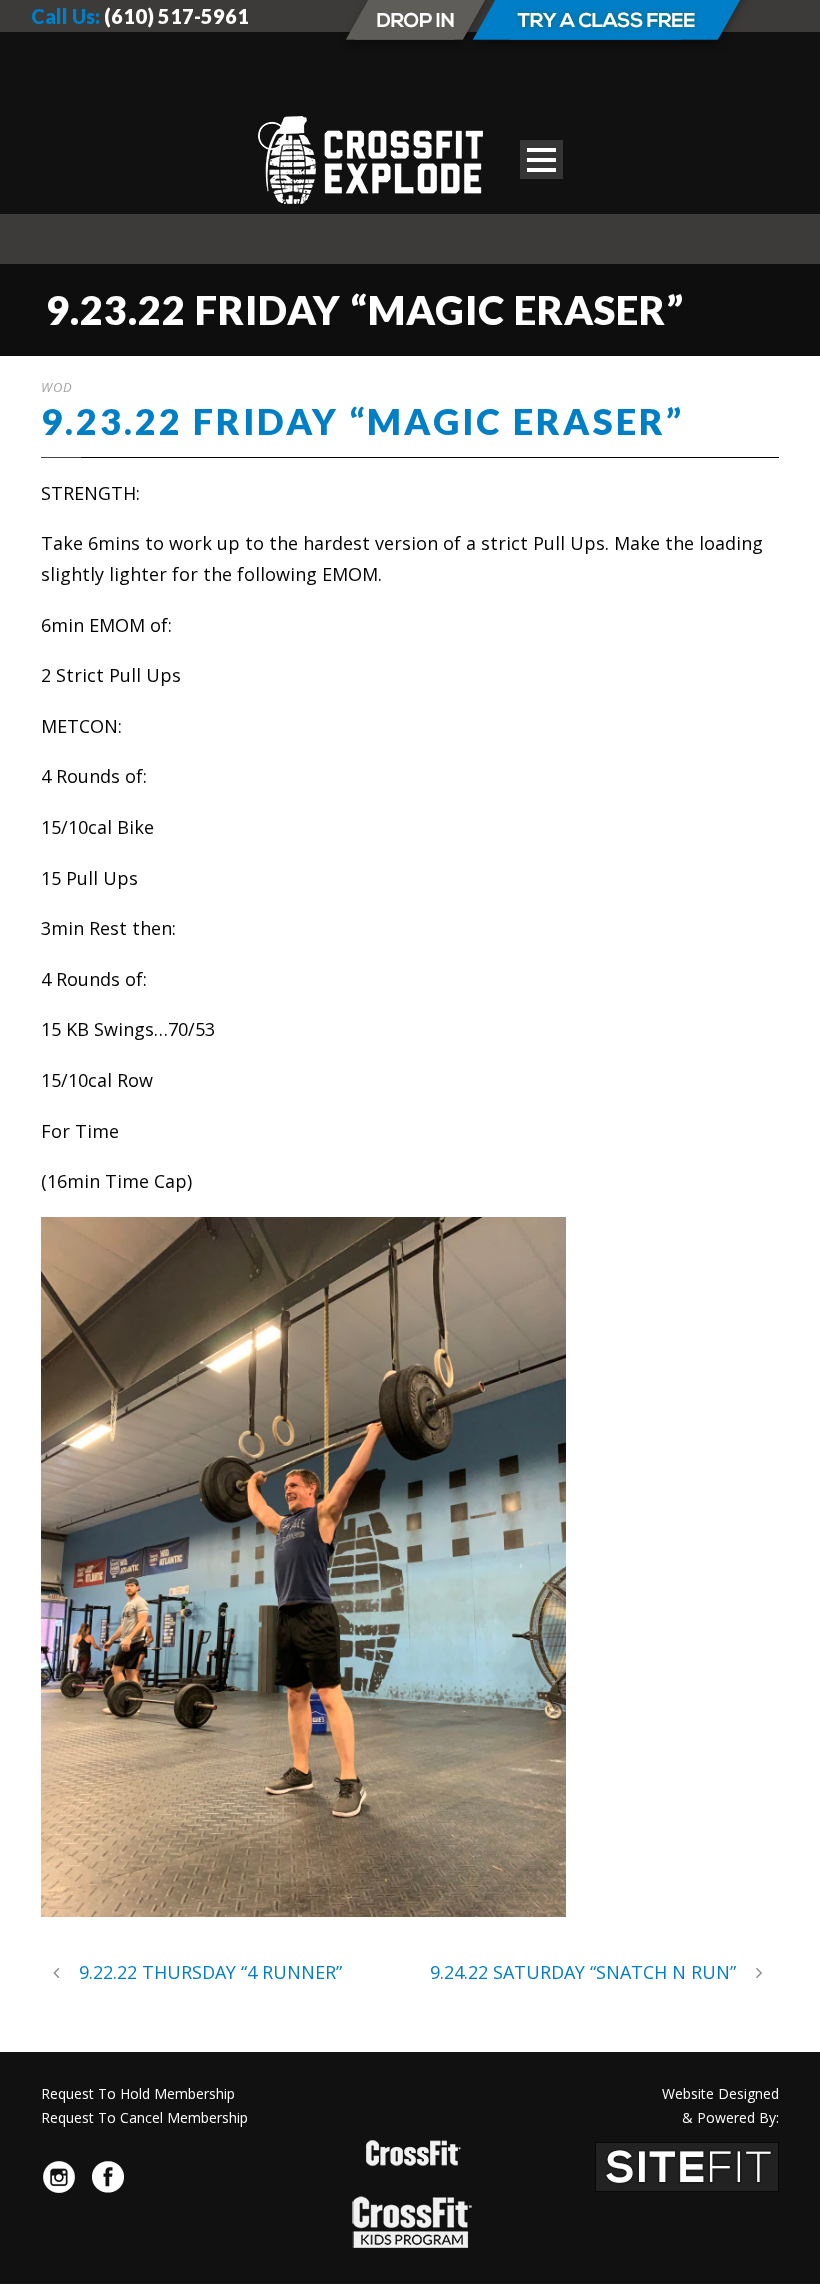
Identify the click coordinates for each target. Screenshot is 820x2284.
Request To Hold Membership (138, 2093)
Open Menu (541, 159)
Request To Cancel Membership (144, 2117)
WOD (57, 387)
